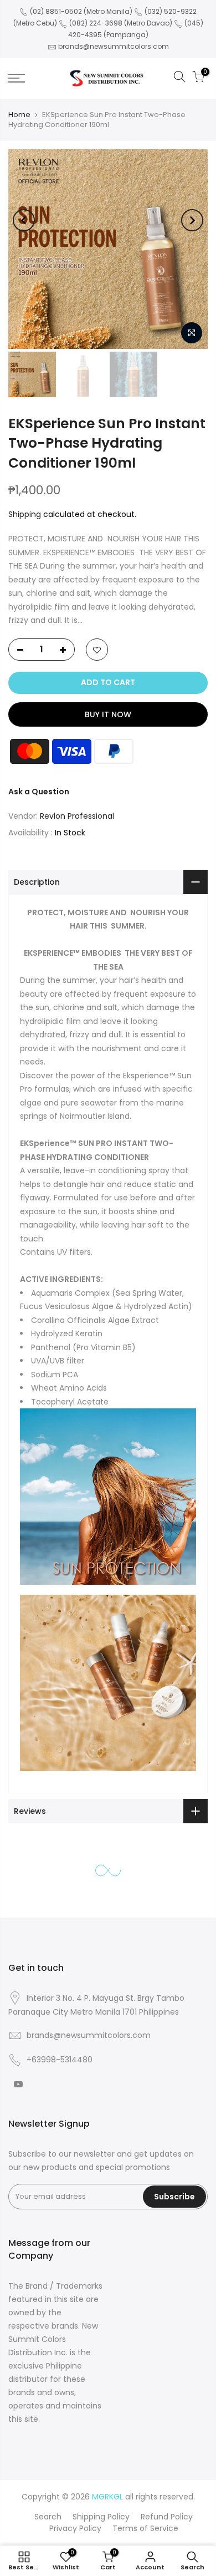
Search (48, 2517)
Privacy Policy (75, 2528)
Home (19, 115)
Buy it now (108, 714)
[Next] (192, 220)
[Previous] (24, 220)
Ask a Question (39, 792)
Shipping (25, 514)
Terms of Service (145, 2528)
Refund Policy (167, 2517)
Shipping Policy (101, 2517)
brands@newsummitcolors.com (114, 46)
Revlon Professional (77, 816)
